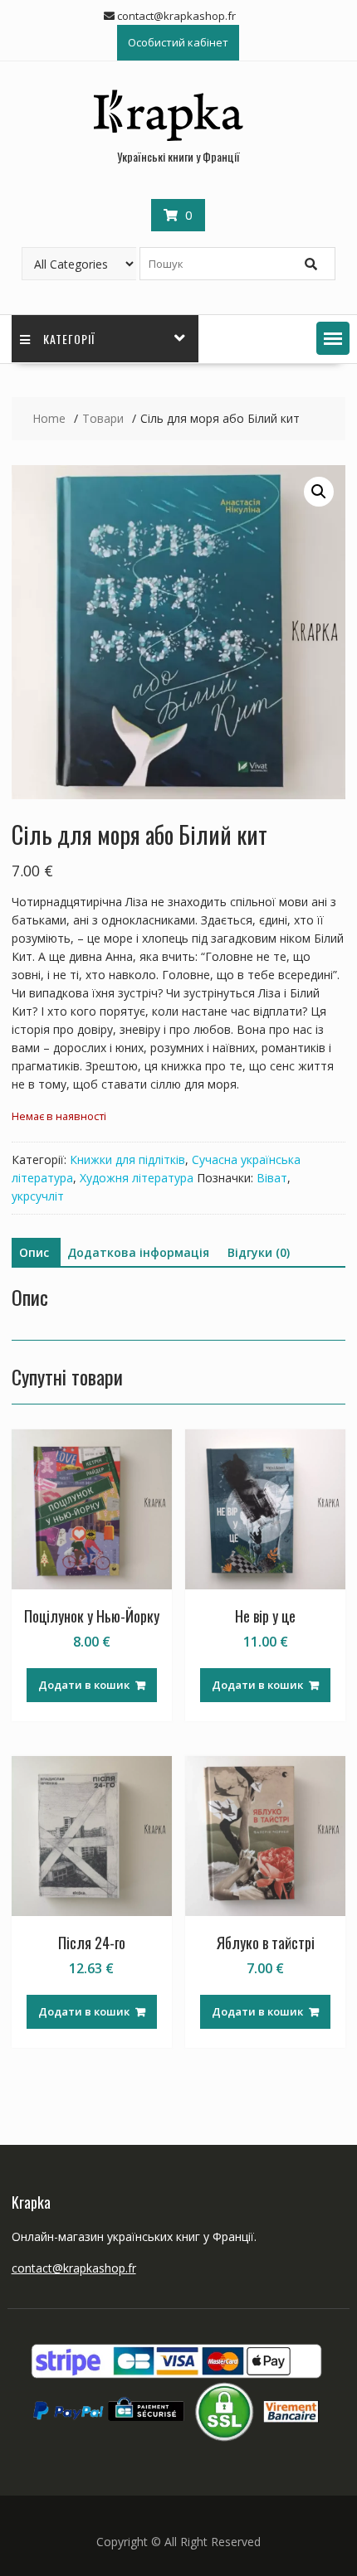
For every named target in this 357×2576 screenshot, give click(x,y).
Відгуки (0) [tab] (259, 1252)
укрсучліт (38, 1196)
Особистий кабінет (178, 42)
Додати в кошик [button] (84, 1685)
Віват (272, 1178)
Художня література (137, 1178)
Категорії (69, 339)
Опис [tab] (34, 1252)
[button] (333, 338)
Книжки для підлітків (127, 1159)
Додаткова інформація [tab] (138, 1252)
